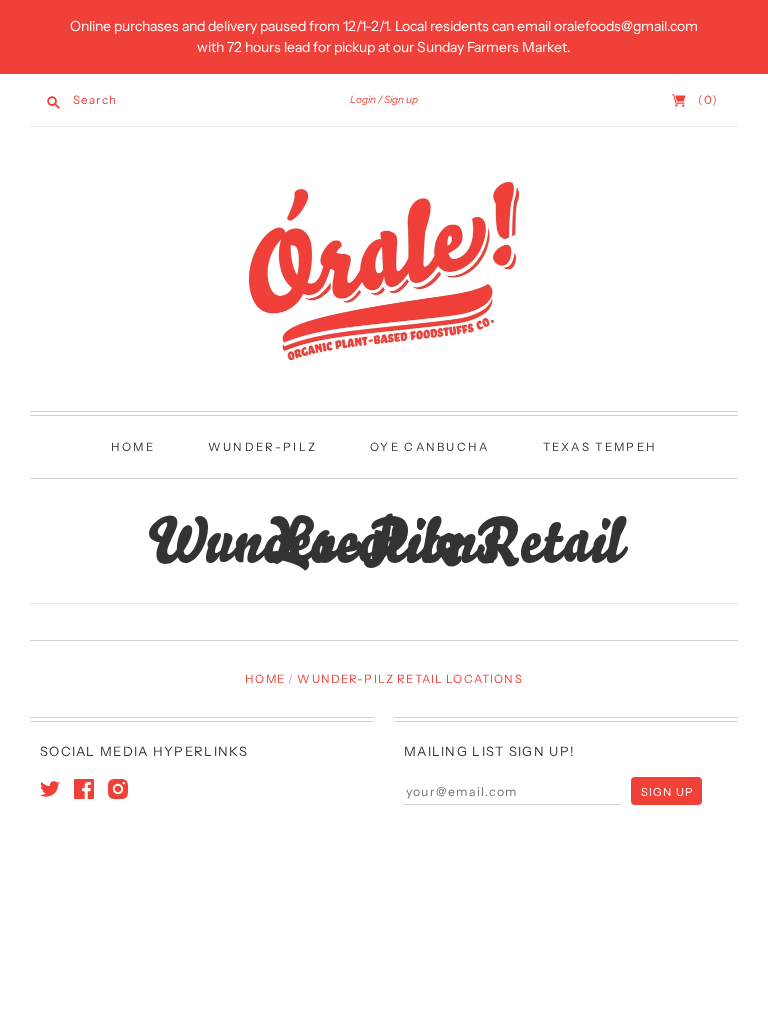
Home (133, 447)
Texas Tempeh (600, 447)
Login (363, 99)
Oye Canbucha (430, 447)
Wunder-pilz (262, 447)
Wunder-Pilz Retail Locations (409, 679)
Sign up (401, 99)
